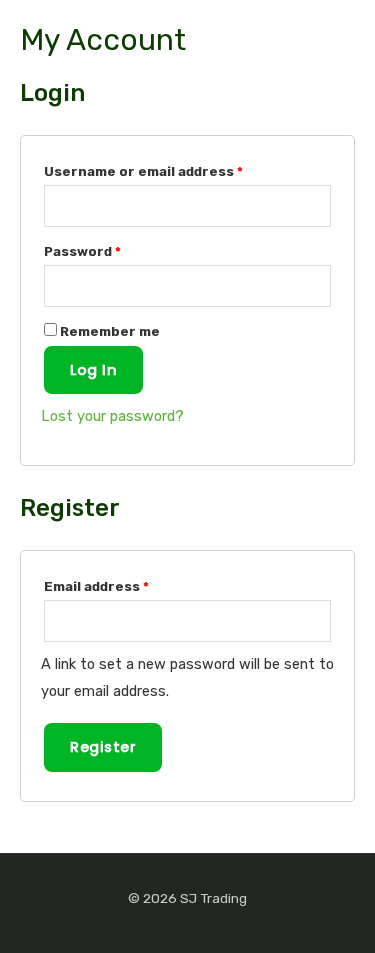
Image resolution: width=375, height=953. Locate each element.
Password (82, 251)
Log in (93, 370)
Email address (96, 586)
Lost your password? (112, 416)
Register (103, 747)
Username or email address (143, 171)
